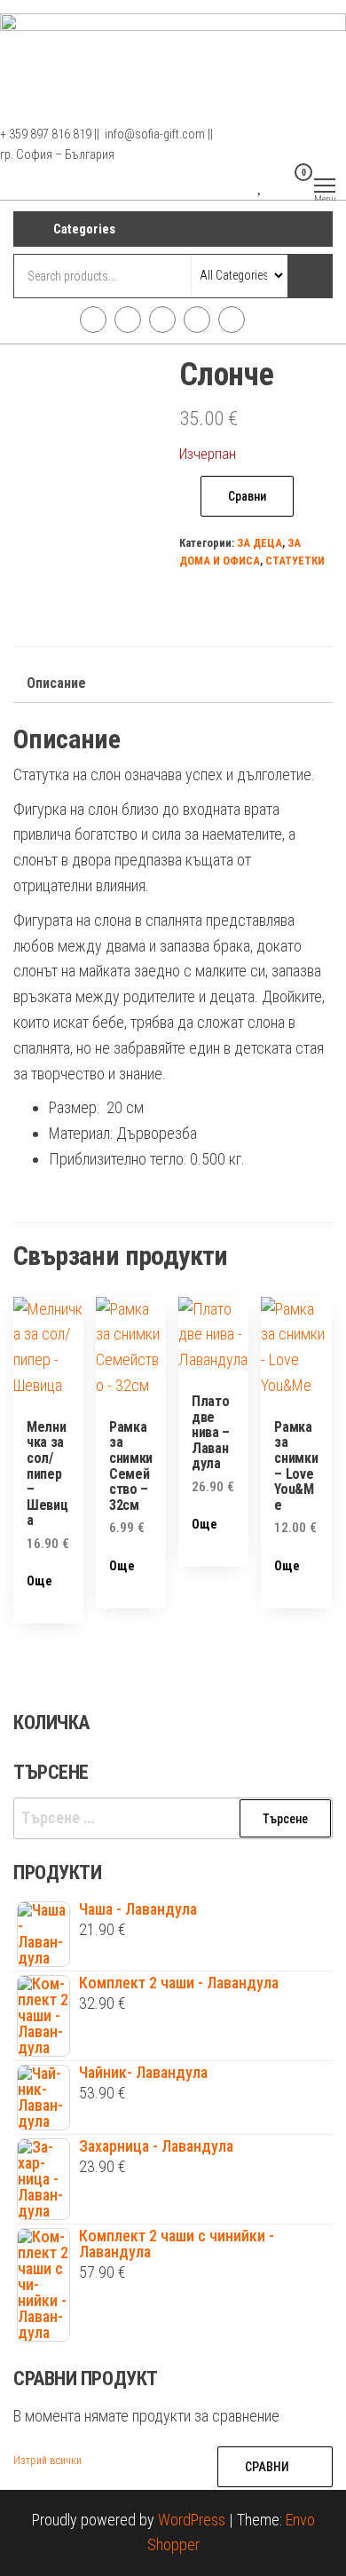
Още (39, 1581)
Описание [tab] (56, 683)
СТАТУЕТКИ (295, 561)
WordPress (192, 2520)
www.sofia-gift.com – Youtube (197, 320)
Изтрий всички (47, 2461)
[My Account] (275, 184)
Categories (84, 229)
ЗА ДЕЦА (259, 543)
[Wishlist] (260, 184)
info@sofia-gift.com (232, 320)
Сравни (247, 496)
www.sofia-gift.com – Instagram (128, 320)
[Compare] (245, 184)
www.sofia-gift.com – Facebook (93, 320)
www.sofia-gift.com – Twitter (162, 320)
